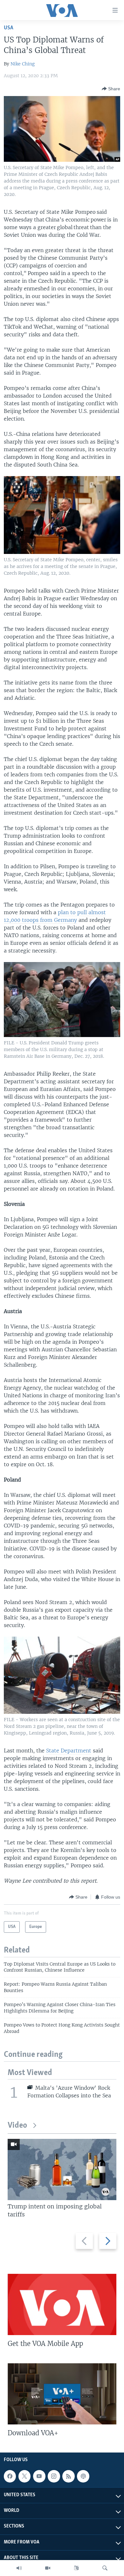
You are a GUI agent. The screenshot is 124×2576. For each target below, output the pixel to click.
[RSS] (68, 2476)
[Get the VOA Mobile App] (62, 2304)
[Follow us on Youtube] (39, 2476)
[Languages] (76, 2568)
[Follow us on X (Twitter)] (24, 2476)
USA (9, 28)
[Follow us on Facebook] (10, 2476)
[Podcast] (83, 2476)
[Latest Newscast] (19, 2568)
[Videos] (48, 2568)
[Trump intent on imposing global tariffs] (62, 2169)
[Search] (105, 2568)
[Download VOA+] (62, 2394)
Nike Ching (23, 64)
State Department (69, 1751)
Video (17, 2126)
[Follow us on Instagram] (54, 2476)
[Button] (111, 89)
